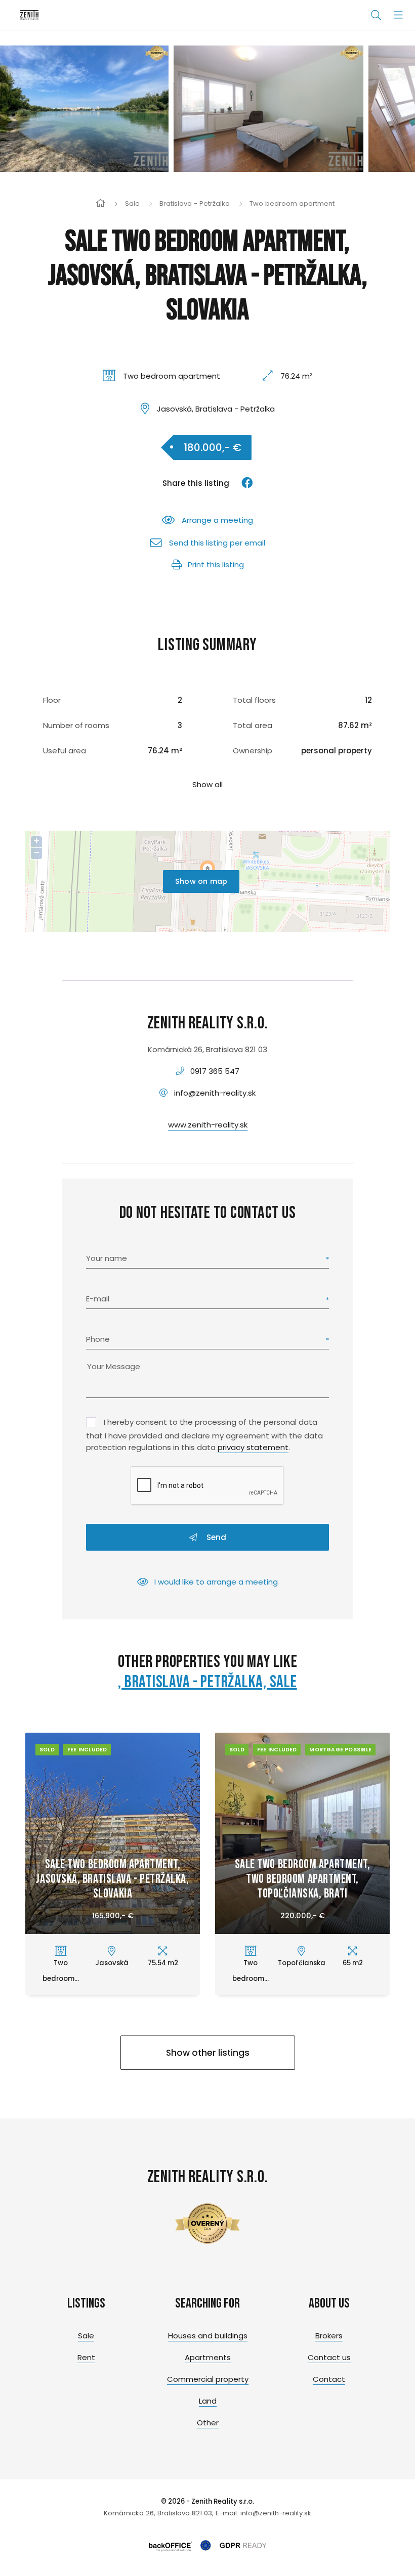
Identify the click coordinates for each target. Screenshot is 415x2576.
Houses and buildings (208, 2336)
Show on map (201, 881)
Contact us (329, 2357)
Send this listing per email (217, 543)
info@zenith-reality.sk (215, 1093)
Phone (98, 1339)
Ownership (253, 751)
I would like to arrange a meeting (216, 1582)
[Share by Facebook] (242, 483)
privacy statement (253, 1447)
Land (208, 2401)
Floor (52, 700)
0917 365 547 (215, 1071)
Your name (107, 1258)
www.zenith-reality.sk (208, 1125)
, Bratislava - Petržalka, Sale (207, 1682)
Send (215, 1537)
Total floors (254, 700)
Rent (86, 2357)
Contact (329, 2379)
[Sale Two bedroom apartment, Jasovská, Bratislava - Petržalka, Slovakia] (95, 109)
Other (208, 2423)
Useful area (65, 751)
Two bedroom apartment (292, 204)
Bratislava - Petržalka (195, 204)
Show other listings (208, 2053)
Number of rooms (76, 725)
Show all (207, 784)
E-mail (98, 1299)
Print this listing (216, 564)
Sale (132, 204)
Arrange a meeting (217, 520)
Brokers (329, 2336)
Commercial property (208, 2379)
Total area (253, 725)
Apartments (208, 2357)
